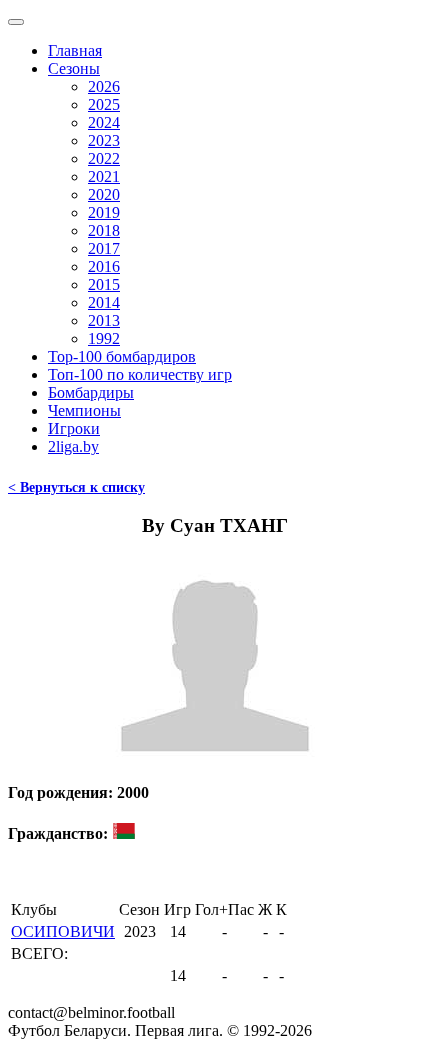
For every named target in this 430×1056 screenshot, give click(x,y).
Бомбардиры (91, 392)
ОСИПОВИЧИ (63, 931)
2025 (104, 104)
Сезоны (74, 68)
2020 (104, 194)
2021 (104, 176)
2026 (104, 86)
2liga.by (73, 446)
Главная (75, 50)
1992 (104, 338)
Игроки (74, 428)
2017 (104, 248)
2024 (104, 122)
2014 (104, 302)
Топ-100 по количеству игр (140, 374)
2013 (104, 320)
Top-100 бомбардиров (122, 356)
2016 (104, 266)
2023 (104, 140)
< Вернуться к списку (76, 487)
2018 (104, 230)
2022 (104, 158)
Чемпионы (84, 410)
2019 (104, 212)
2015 (104, 284)
